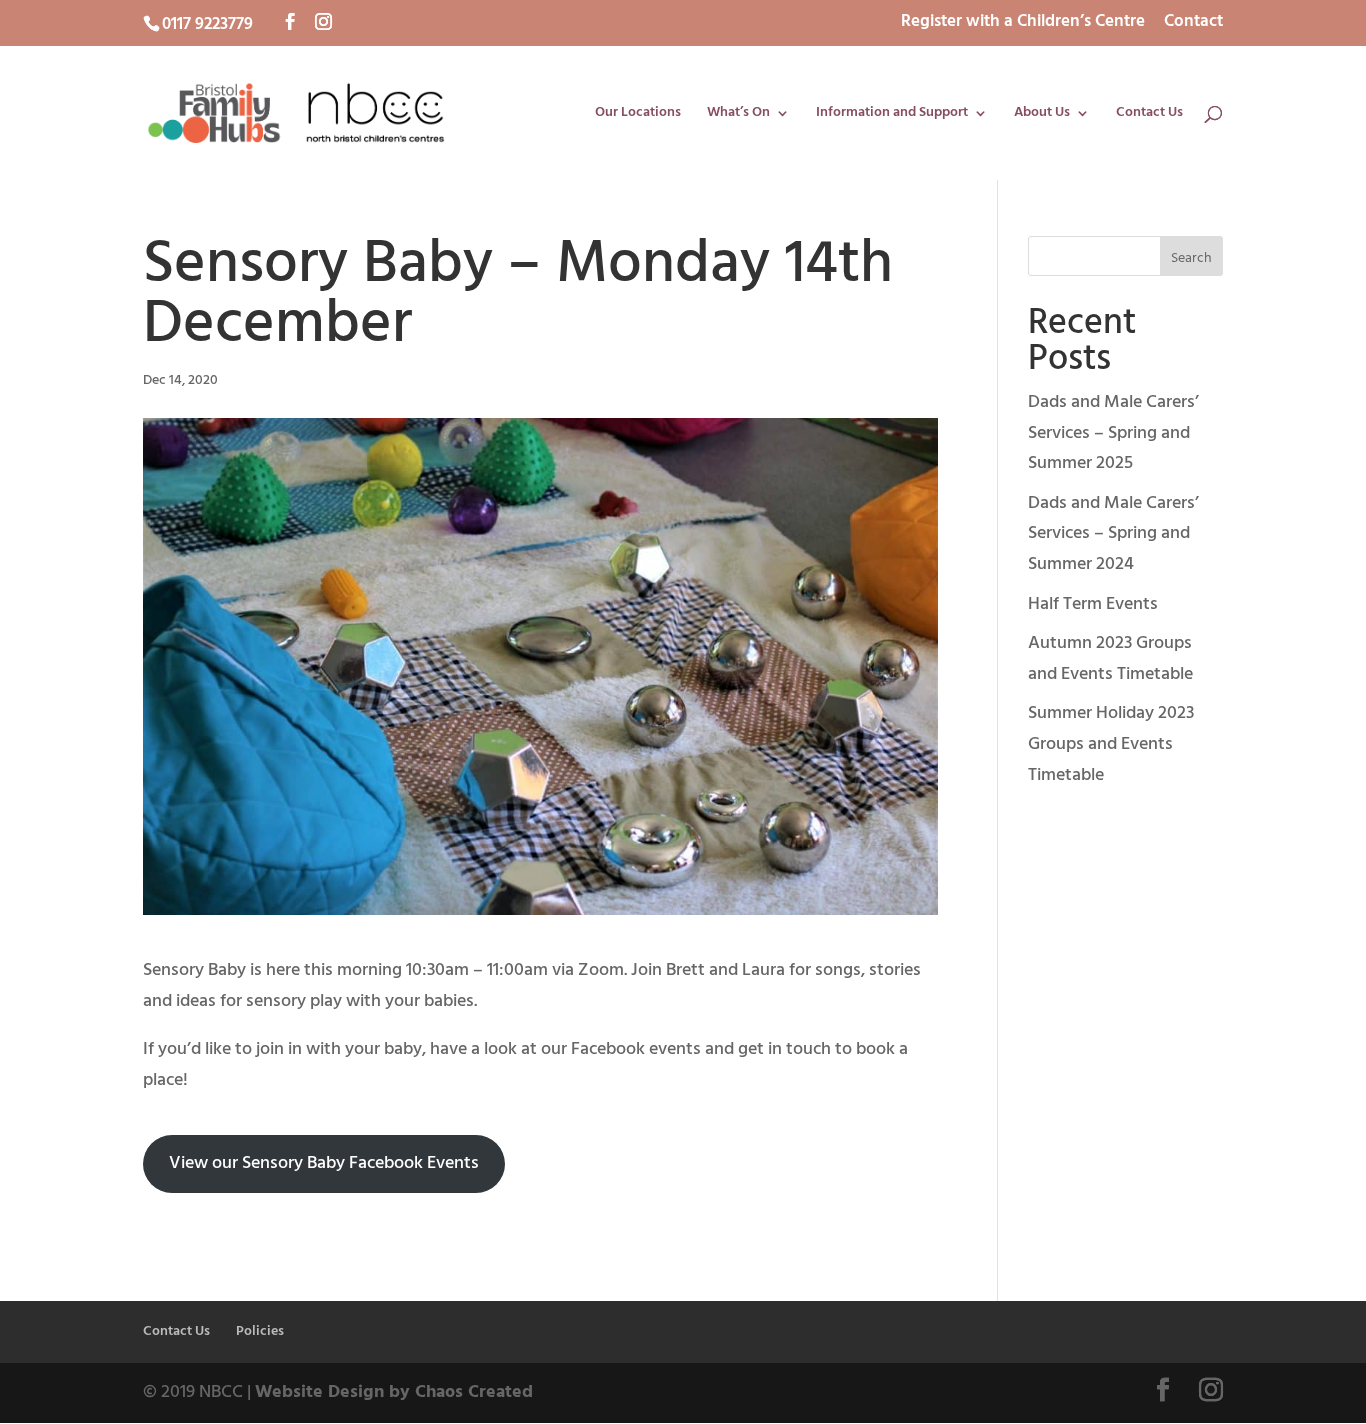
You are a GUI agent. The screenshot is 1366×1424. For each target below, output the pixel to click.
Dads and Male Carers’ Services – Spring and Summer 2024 (1113, 534)
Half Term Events (1093, 604)
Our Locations (638, 115)
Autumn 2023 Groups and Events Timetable (1110, 659)
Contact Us (1149, 115)
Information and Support (892, 115)
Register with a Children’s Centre (1023, 24)
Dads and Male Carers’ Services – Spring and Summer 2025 (1113, 433)
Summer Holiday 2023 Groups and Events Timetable (1111, 744)
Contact (1193, 24)
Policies (260, 1331)
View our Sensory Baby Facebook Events (324, 1163)
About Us (1042, 115)
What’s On (738, 115)
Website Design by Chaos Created (394, 1392)
